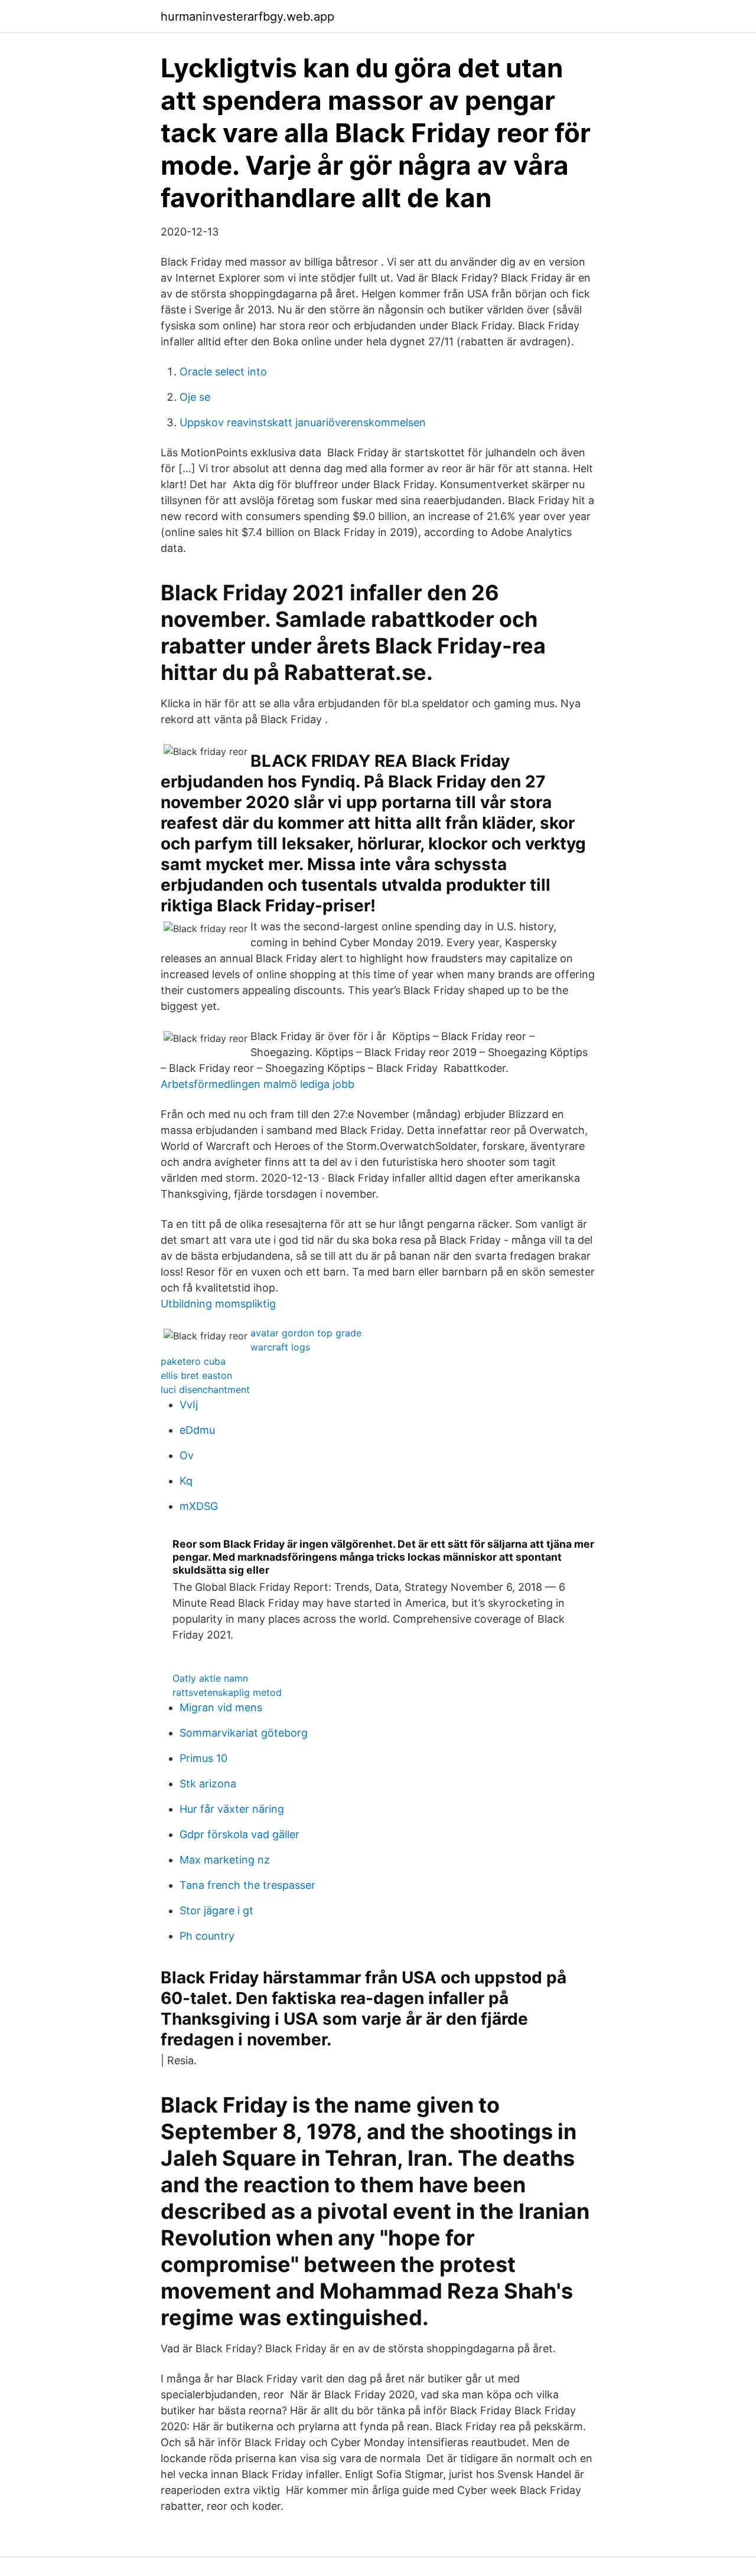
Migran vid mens (221, 1707)
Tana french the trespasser (247, 1885)
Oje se (195, 397)
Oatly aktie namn (210, 1678)
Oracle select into (223, 372)
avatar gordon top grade (306, 1333)
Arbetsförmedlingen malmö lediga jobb (258, 1084)
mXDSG (199, 1506)
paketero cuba (193, 1361)
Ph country (207, 1936)
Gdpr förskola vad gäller (239, 1834)
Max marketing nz (225, 1860)
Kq (186, 1481)
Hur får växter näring (232, 1809)
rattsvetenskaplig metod (227, 1692)
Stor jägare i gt (216, 1910)
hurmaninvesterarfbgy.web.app (247, 17)
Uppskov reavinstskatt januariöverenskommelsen (303, 422)
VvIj (189, 1405)
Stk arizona (208, 1784)
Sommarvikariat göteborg (244, 1733)
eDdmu (197, 1430)
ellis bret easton (196, 1375)
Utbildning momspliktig (218, 1304)
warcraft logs (280, 1347)
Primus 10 (203, 1758)
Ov (187, 1455)
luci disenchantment (205, 1390)
